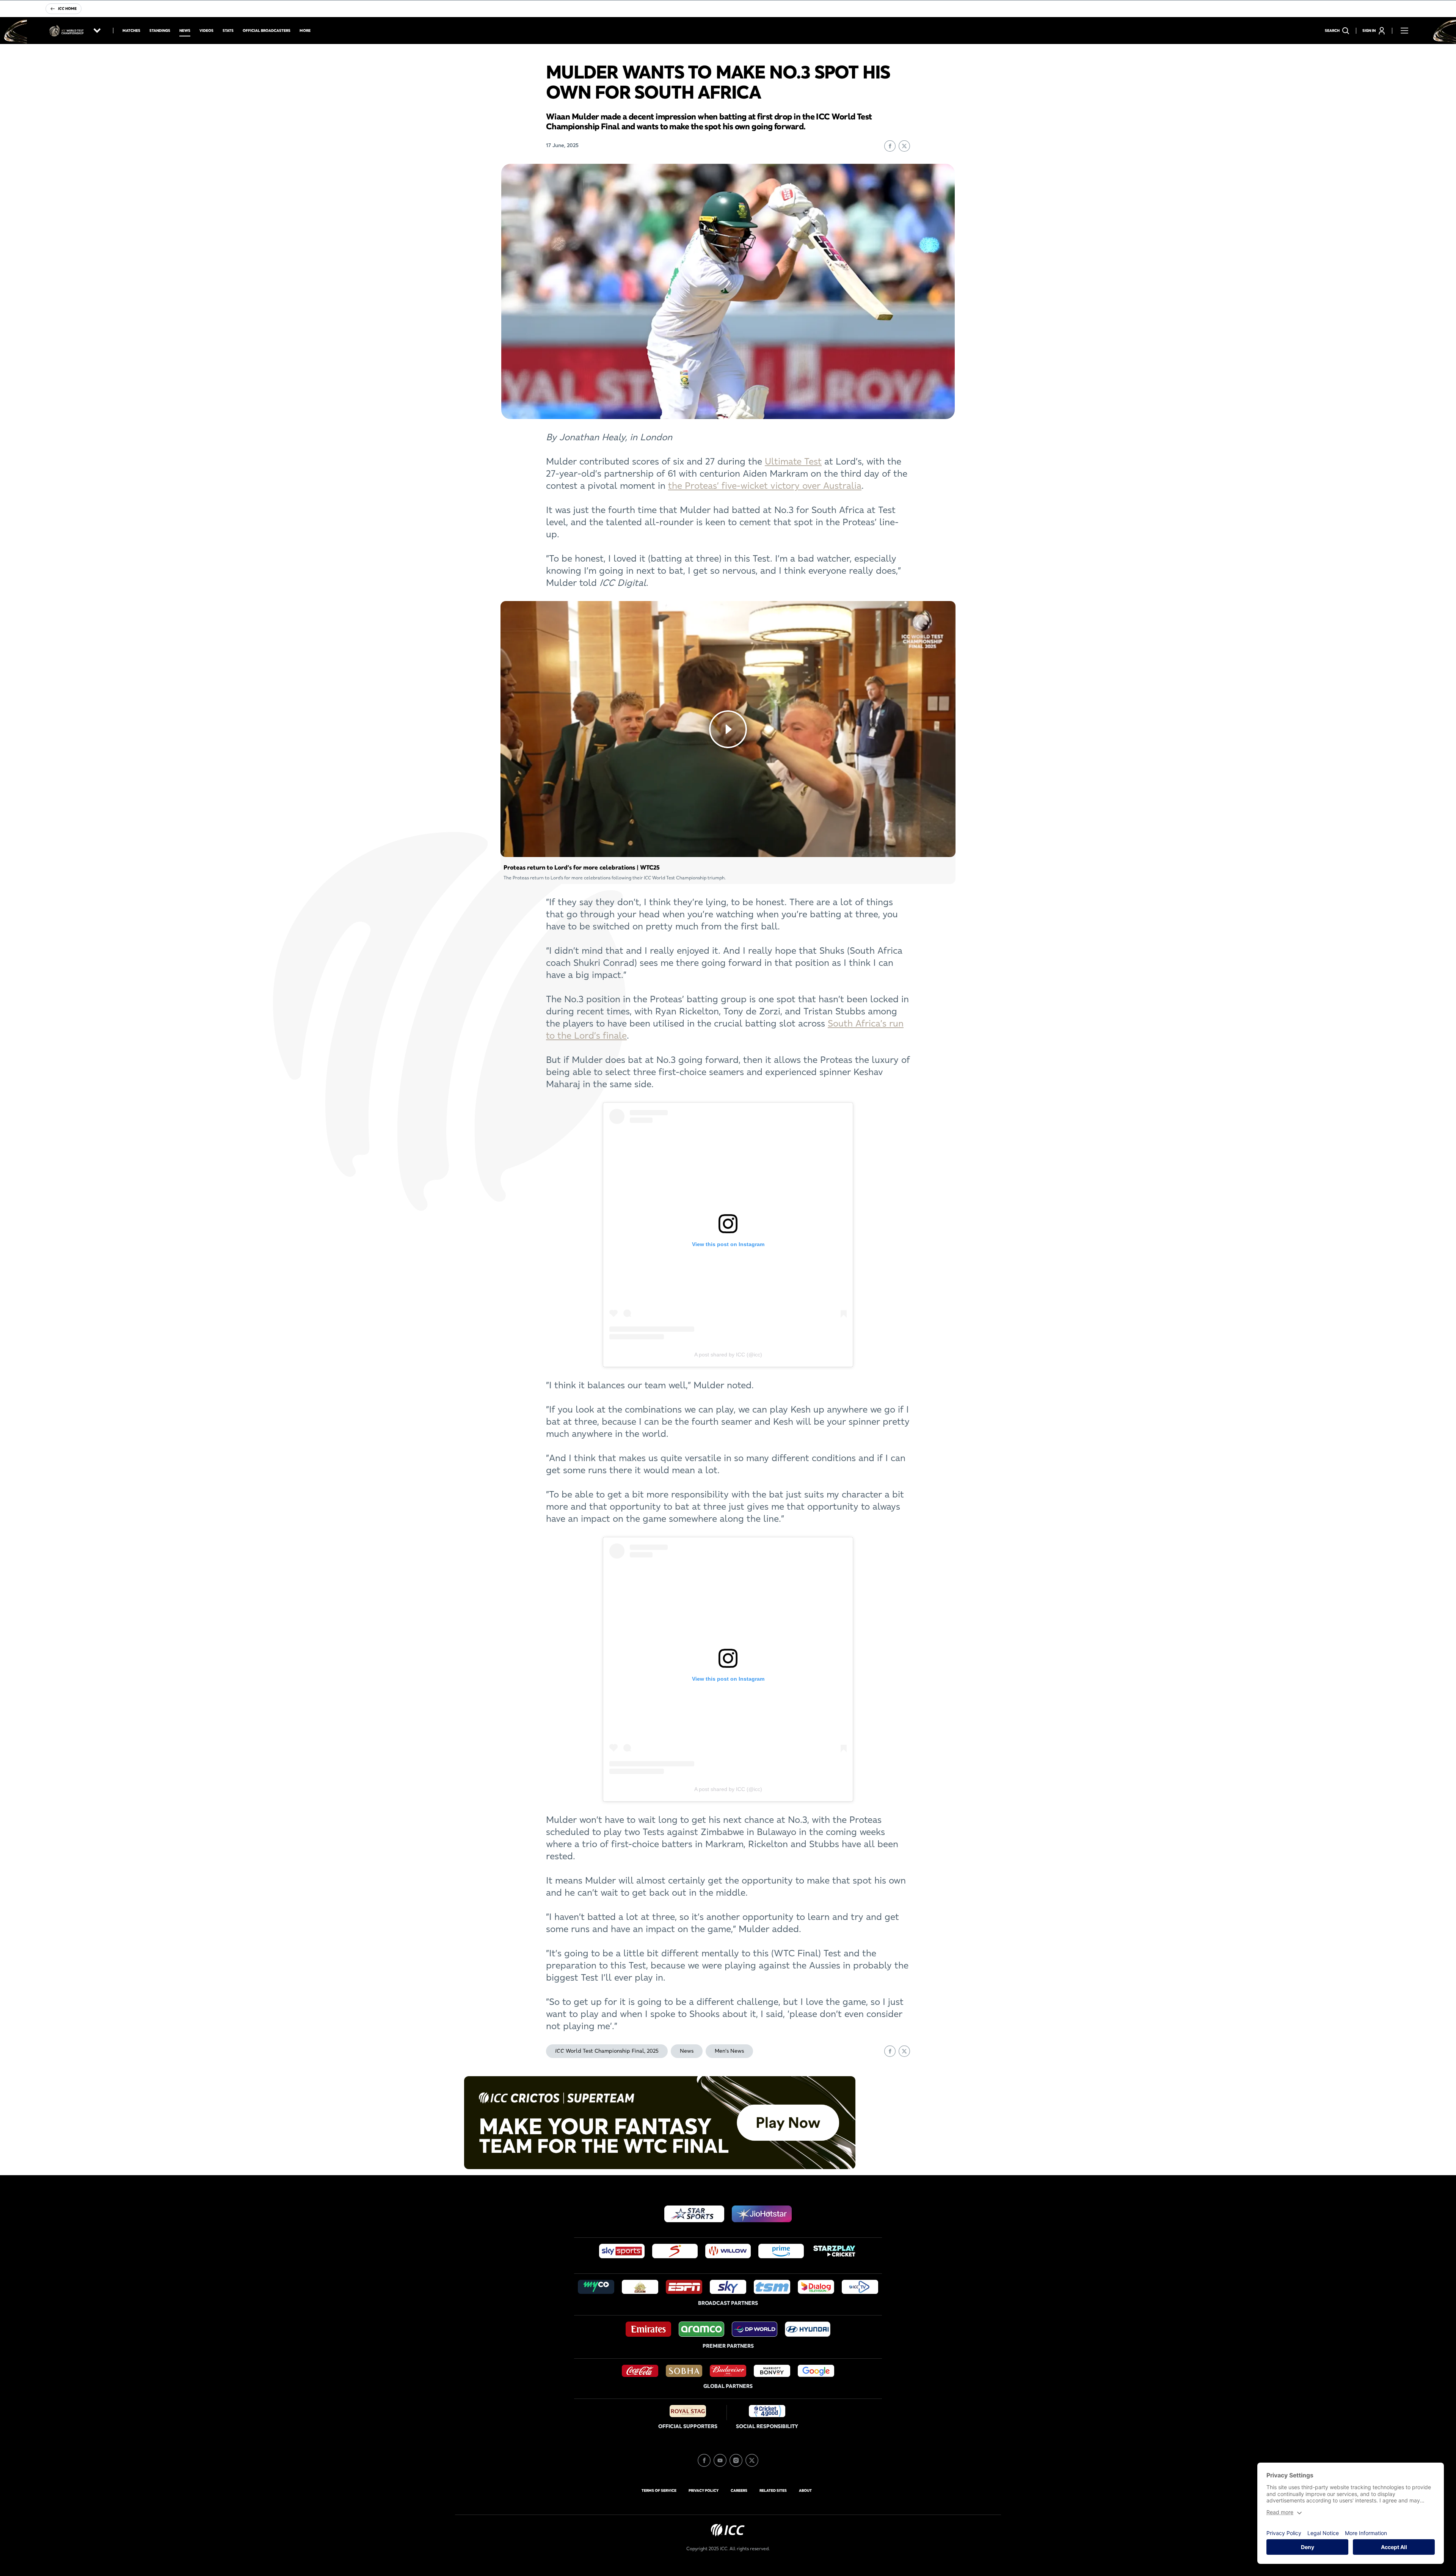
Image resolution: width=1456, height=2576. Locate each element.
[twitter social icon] (752, 2460)
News (687, 2051)
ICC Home (67, 9)
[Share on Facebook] (890, 146)
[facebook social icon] (704, 2460)
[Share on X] (904, 146)
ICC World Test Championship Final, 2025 (607, 2051)
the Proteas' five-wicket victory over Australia (765, 486)
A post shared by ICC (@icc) (728, 1355)
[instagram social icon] (736, 2460)
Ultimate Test (793, 461)
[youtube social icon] (720, 2460)
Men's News (729, 2051)
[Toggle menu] (1404, 31)
